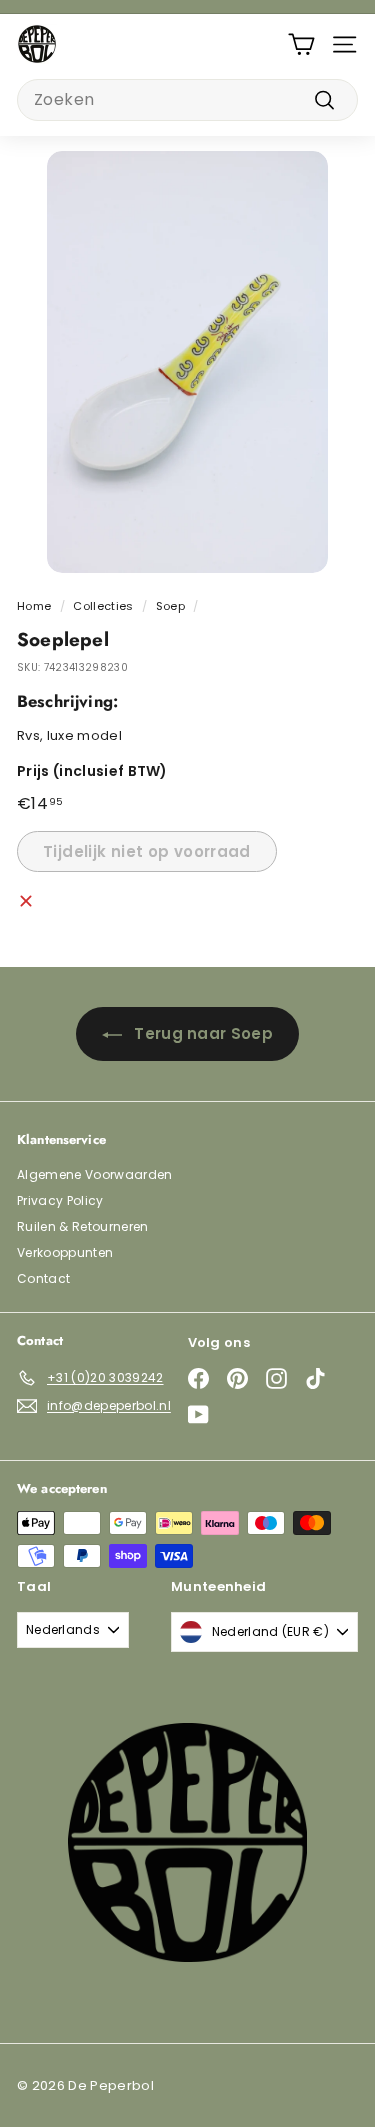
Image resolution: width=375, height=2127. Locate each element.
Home (34, 606)
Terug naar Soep (203, 1033)
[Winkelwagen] (301, 44)
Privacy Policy (60, 1200)
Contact (43, 1278)
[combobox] (187, 100)
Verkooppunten (65, 1252)
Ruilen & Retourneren (83, 1226)
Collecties (103, 606)
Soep (170, 606)
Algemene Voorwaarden (95, 1174)
